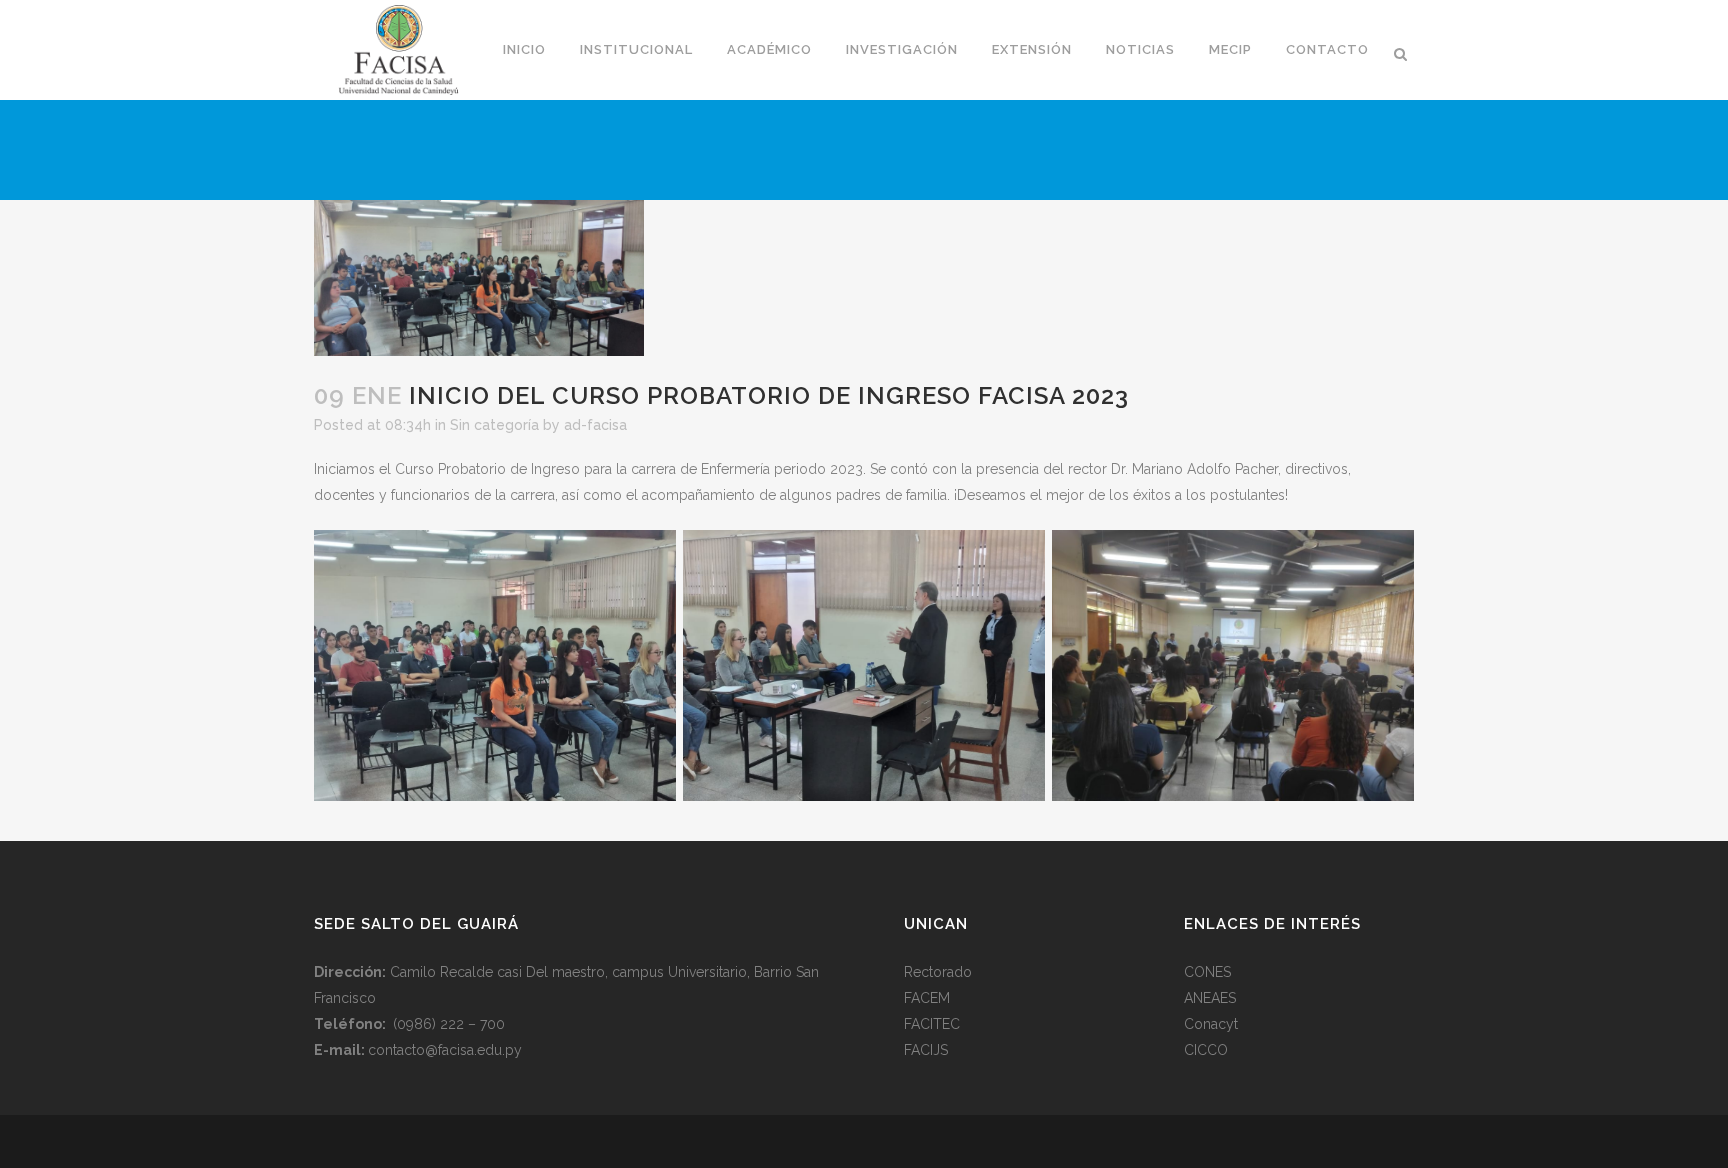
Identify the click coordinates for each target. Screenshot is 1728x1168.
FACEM (927, 998)
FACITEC (932, 1024)
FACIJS (926, 1050)
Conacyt (1211, 1024)
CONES (1207, 972)
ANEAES (1210, 998)
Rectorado (938, 972)
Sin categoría (494, 425)
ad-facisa (595, 425)
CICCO (1206, 1050)
